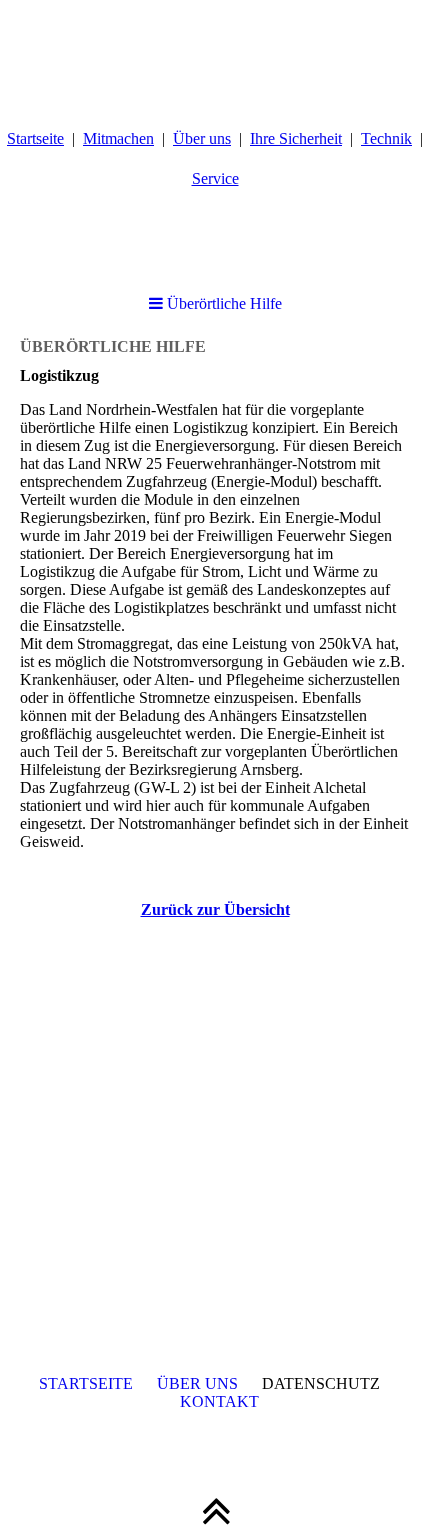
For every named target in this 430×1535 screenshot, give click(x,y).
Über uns (202, 138)
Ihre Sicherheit (296, 138)
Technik (386, 138)
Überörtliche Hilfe (222, 303)
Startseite (35, 138)
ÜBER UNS (197, 1383)
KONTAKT (219, 1401)
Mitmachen (118, 138)
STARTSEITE (86, 1383)
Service (215, 178)
